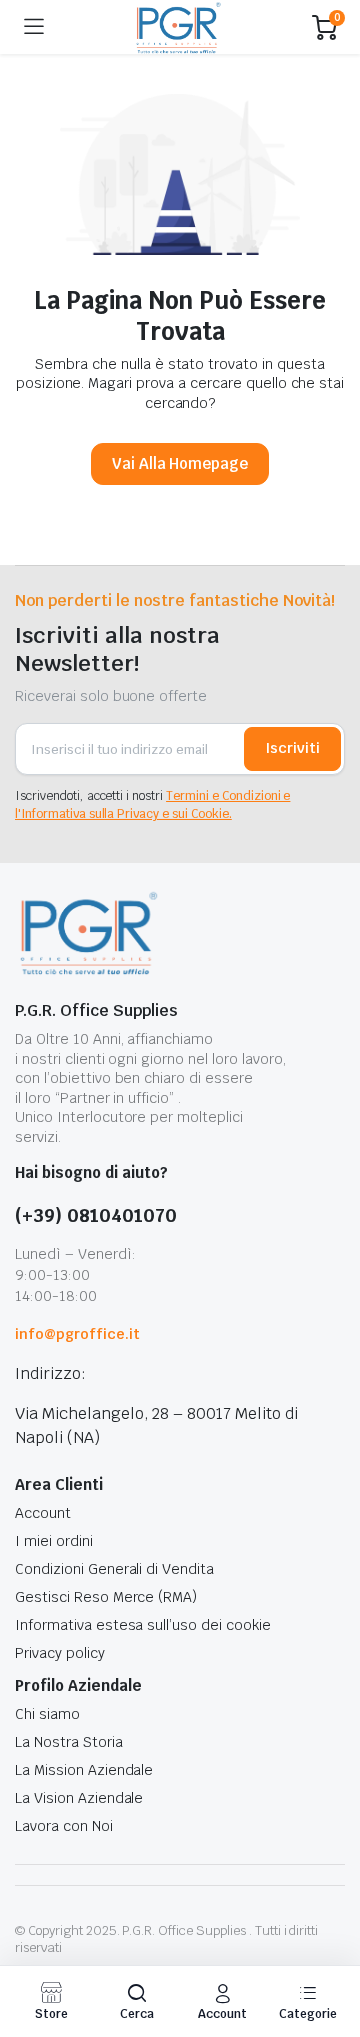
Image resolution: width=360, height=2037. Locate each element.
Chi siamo (47, 1714)
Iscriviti (292, 748)
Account (43, 1513)
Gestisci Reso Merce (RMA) (106, 1597)
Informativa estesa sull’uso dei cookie (143, 1625)
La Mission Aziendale (84, 1770)
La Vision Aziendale (79, 1798)
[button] (138, 2001)
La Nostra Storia (69, 1742)
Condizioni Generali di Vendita (114, 1569)
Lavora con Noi (64, 1826)
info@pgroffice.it (77, 1334)
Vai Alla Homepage (180, 463)
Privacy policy (60, 1653)
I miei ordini (54, 1541)
